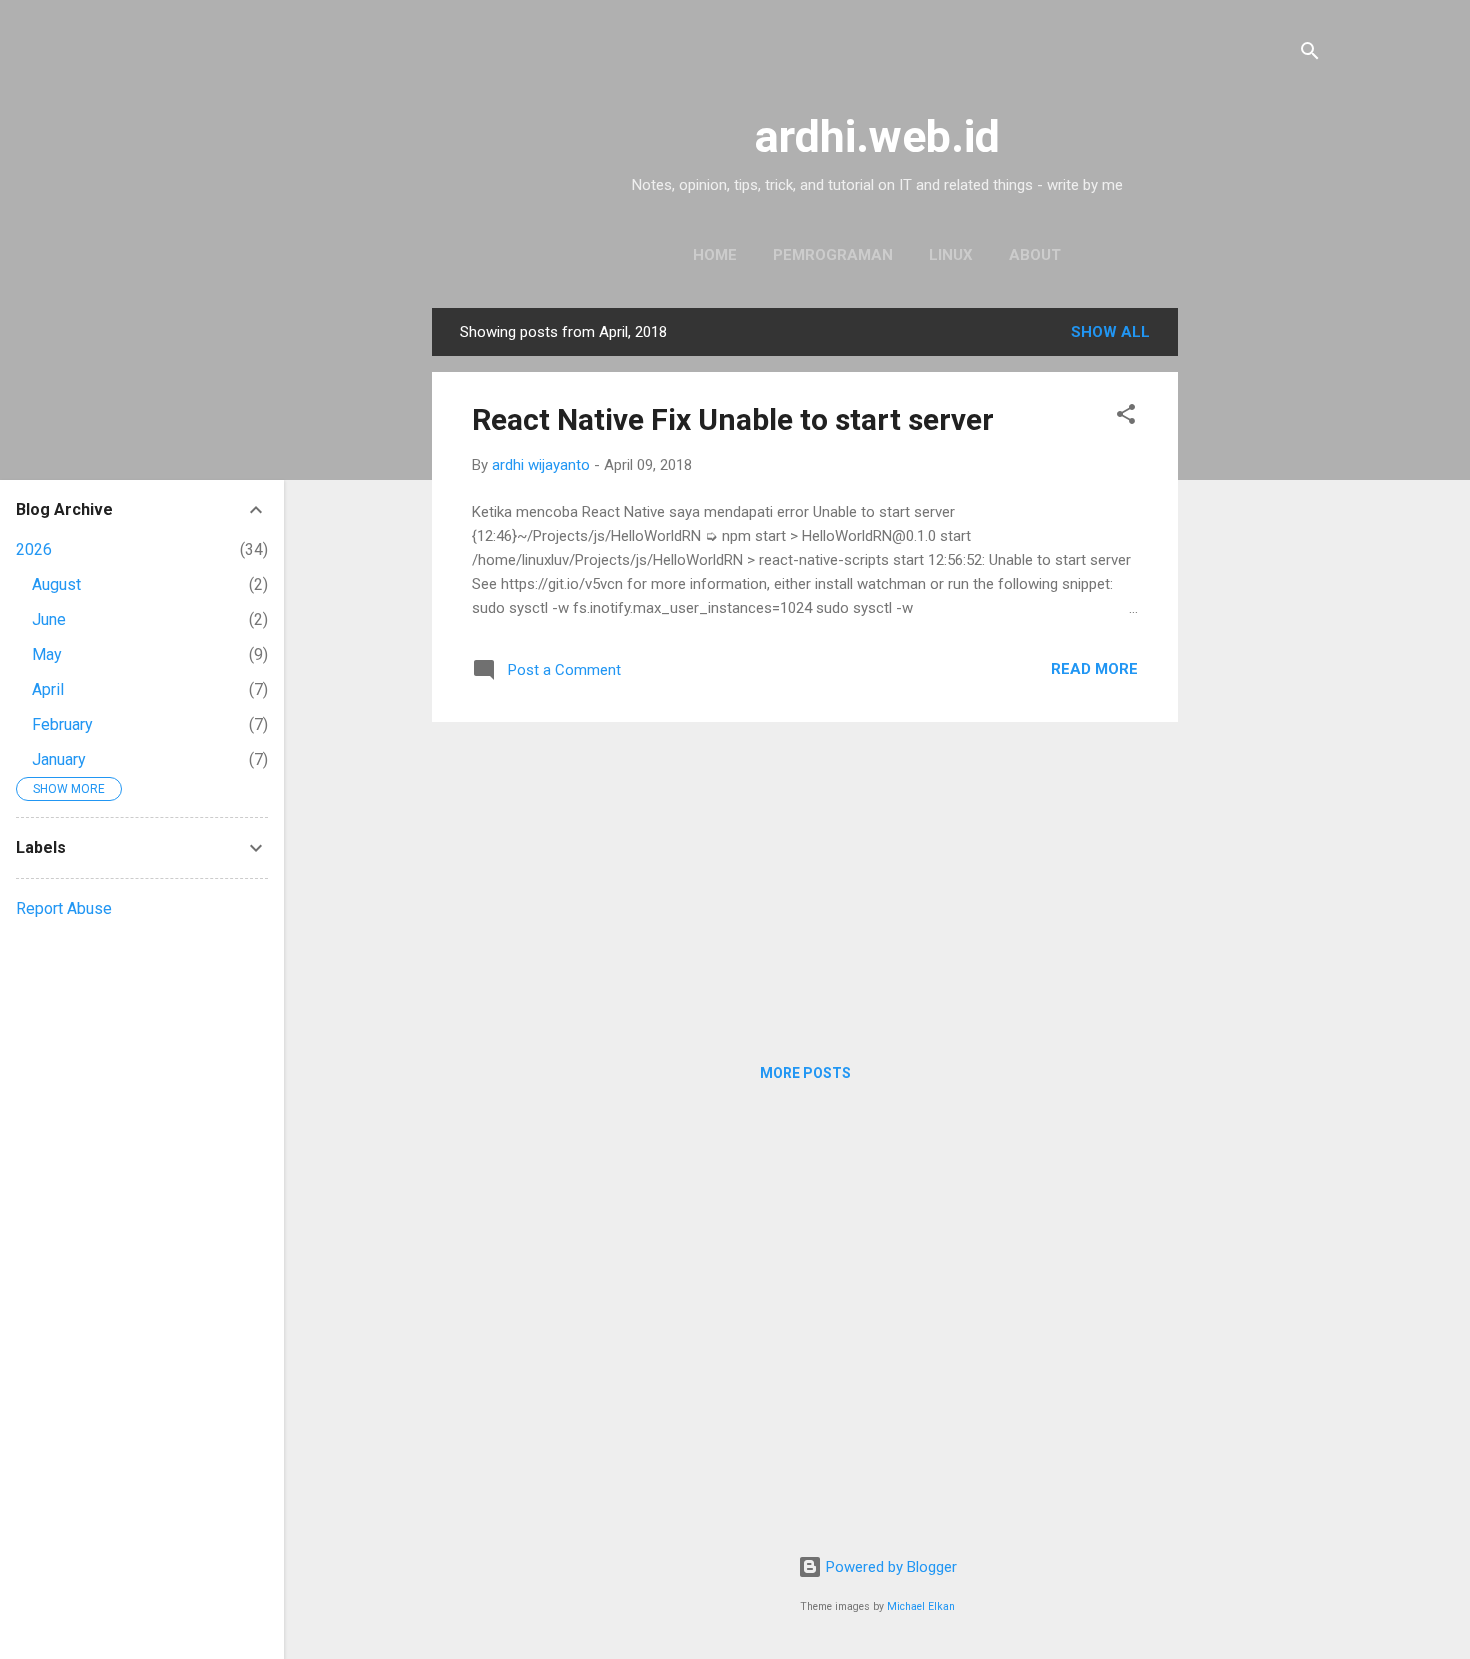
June (49, 619)
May (47, 654)
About (1035, 255)
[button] (1126, 417)
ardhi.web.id (877, 136)
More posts (805, 1073)
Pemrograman (833, 255)
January (59, 759)
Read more (1094, 669)
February (62, 724)
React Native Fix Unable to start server (733, 419)
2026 (34, 549)
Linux (951, 255)
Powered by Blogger (889, 1567)
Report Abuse (64, 908)
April (48, 689)
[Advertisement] (1258, 608)
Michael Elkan (921, 1606)
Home (715, 255)
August (56, 584)
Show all (1110, 332)
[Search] (1310, 54)
